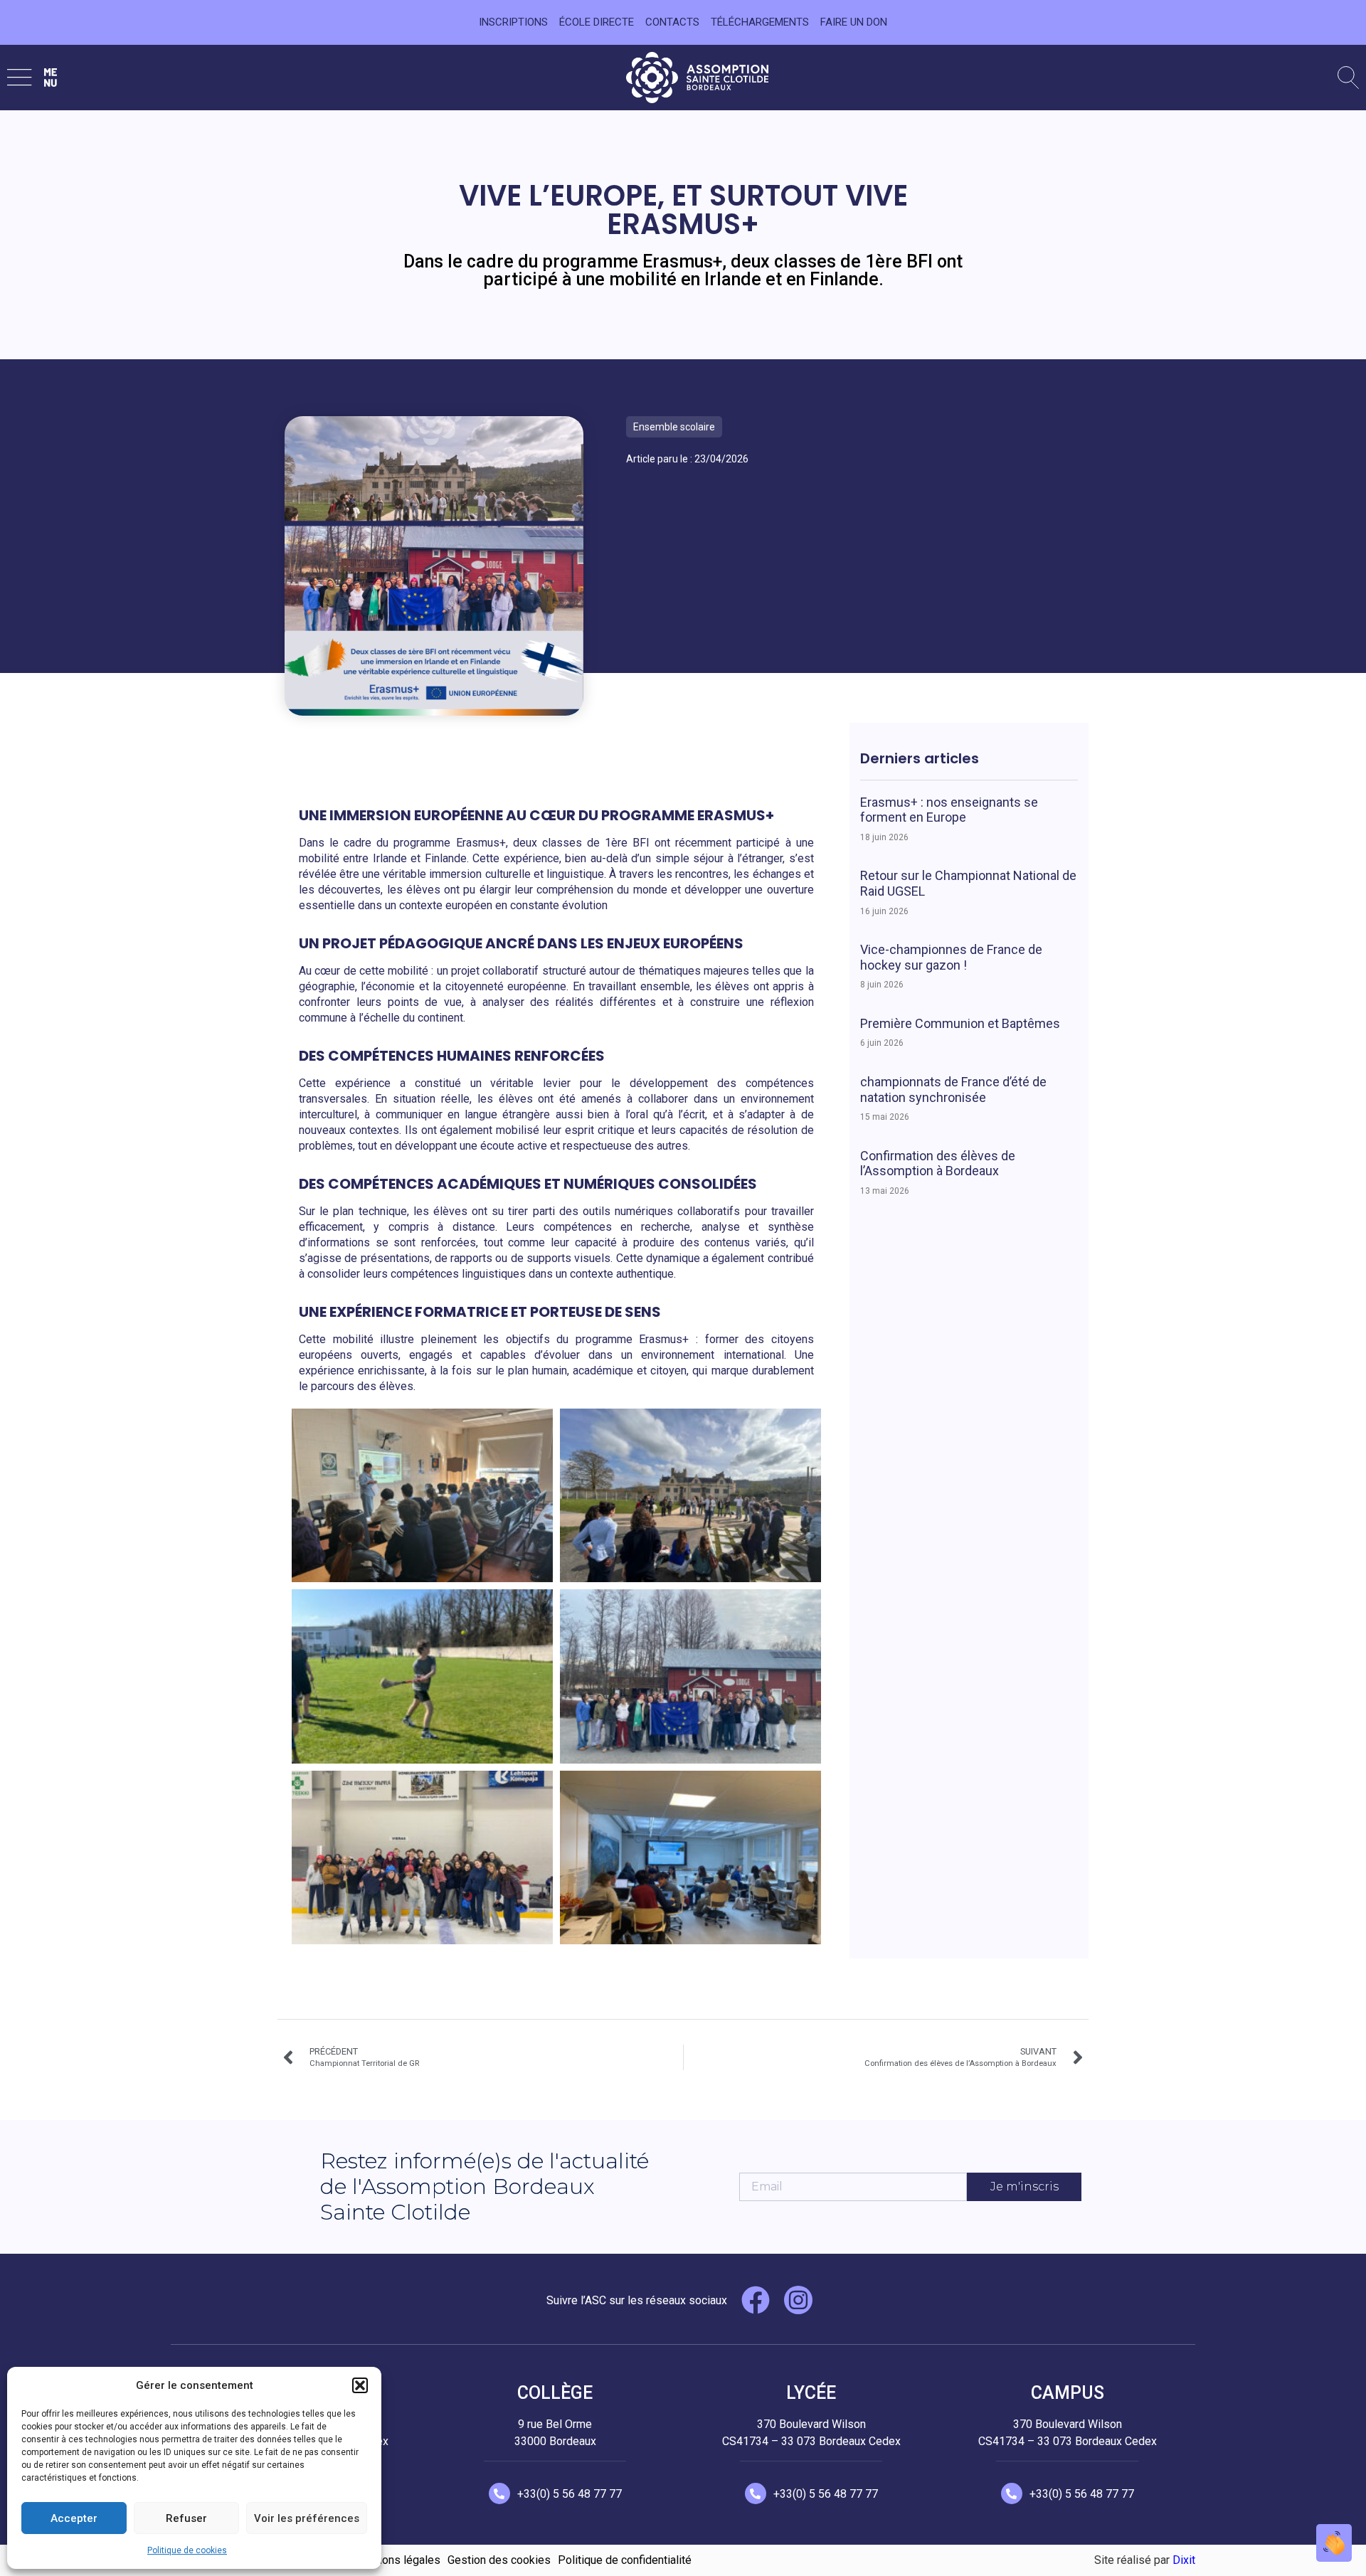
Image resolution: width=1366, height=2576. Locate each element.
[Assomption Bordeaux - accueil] (697, 78)
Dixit (1184, 2560)
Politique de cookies (187, 2550)
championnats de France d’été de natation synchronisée (953, 1090)
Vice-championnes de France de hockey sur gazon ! (951, 957)
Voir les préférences (307, 2518)
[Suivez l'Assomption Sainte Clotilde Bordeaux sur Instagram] (798, 2300)
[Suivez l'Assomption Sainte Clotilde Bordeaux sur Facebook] (756, 2300)
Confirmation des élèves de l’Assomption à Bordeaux (938, 1164)
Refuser (186, 2518)
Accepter (74, 2518)
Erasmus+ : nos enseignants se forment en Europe (949, 810)
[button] (360, 2385)
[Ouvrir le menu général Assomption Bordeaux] (32, 77)
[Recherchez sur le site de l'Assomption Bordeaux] (1348, 78)
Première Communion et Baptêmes (960, 1023)
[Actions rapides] (1334, 2543)
